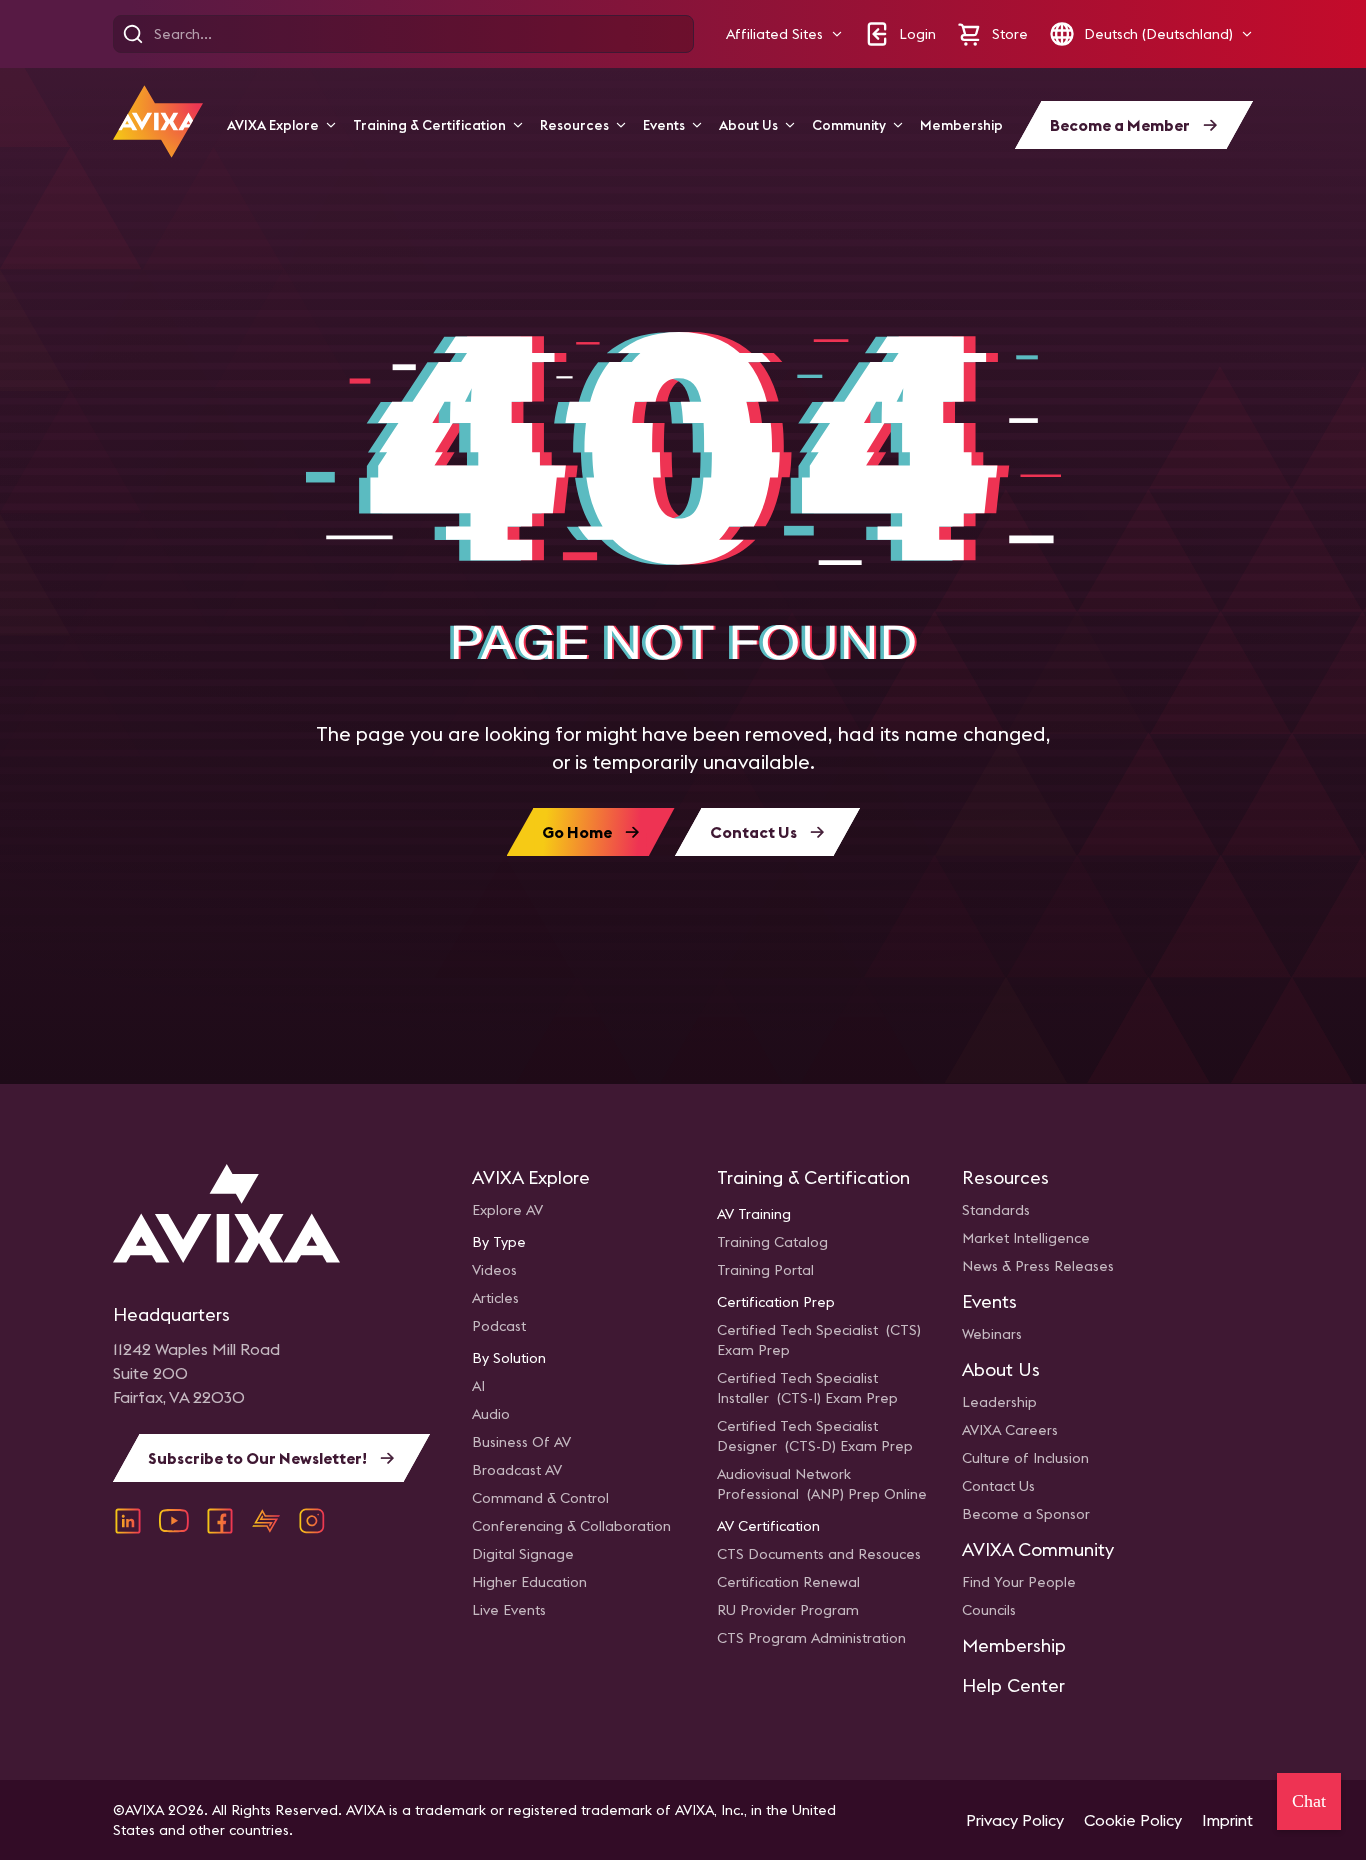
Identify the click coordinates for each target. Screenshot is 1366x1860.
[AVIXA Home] (158, 121)
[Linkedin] (128, 1521)
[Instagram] (312, 1521)
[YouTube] (174, 1521)
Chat (1309, 1801)
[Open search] (133, 34)
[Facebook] (220, 1521)
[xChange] (266, 1521)
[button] (784, 34)
